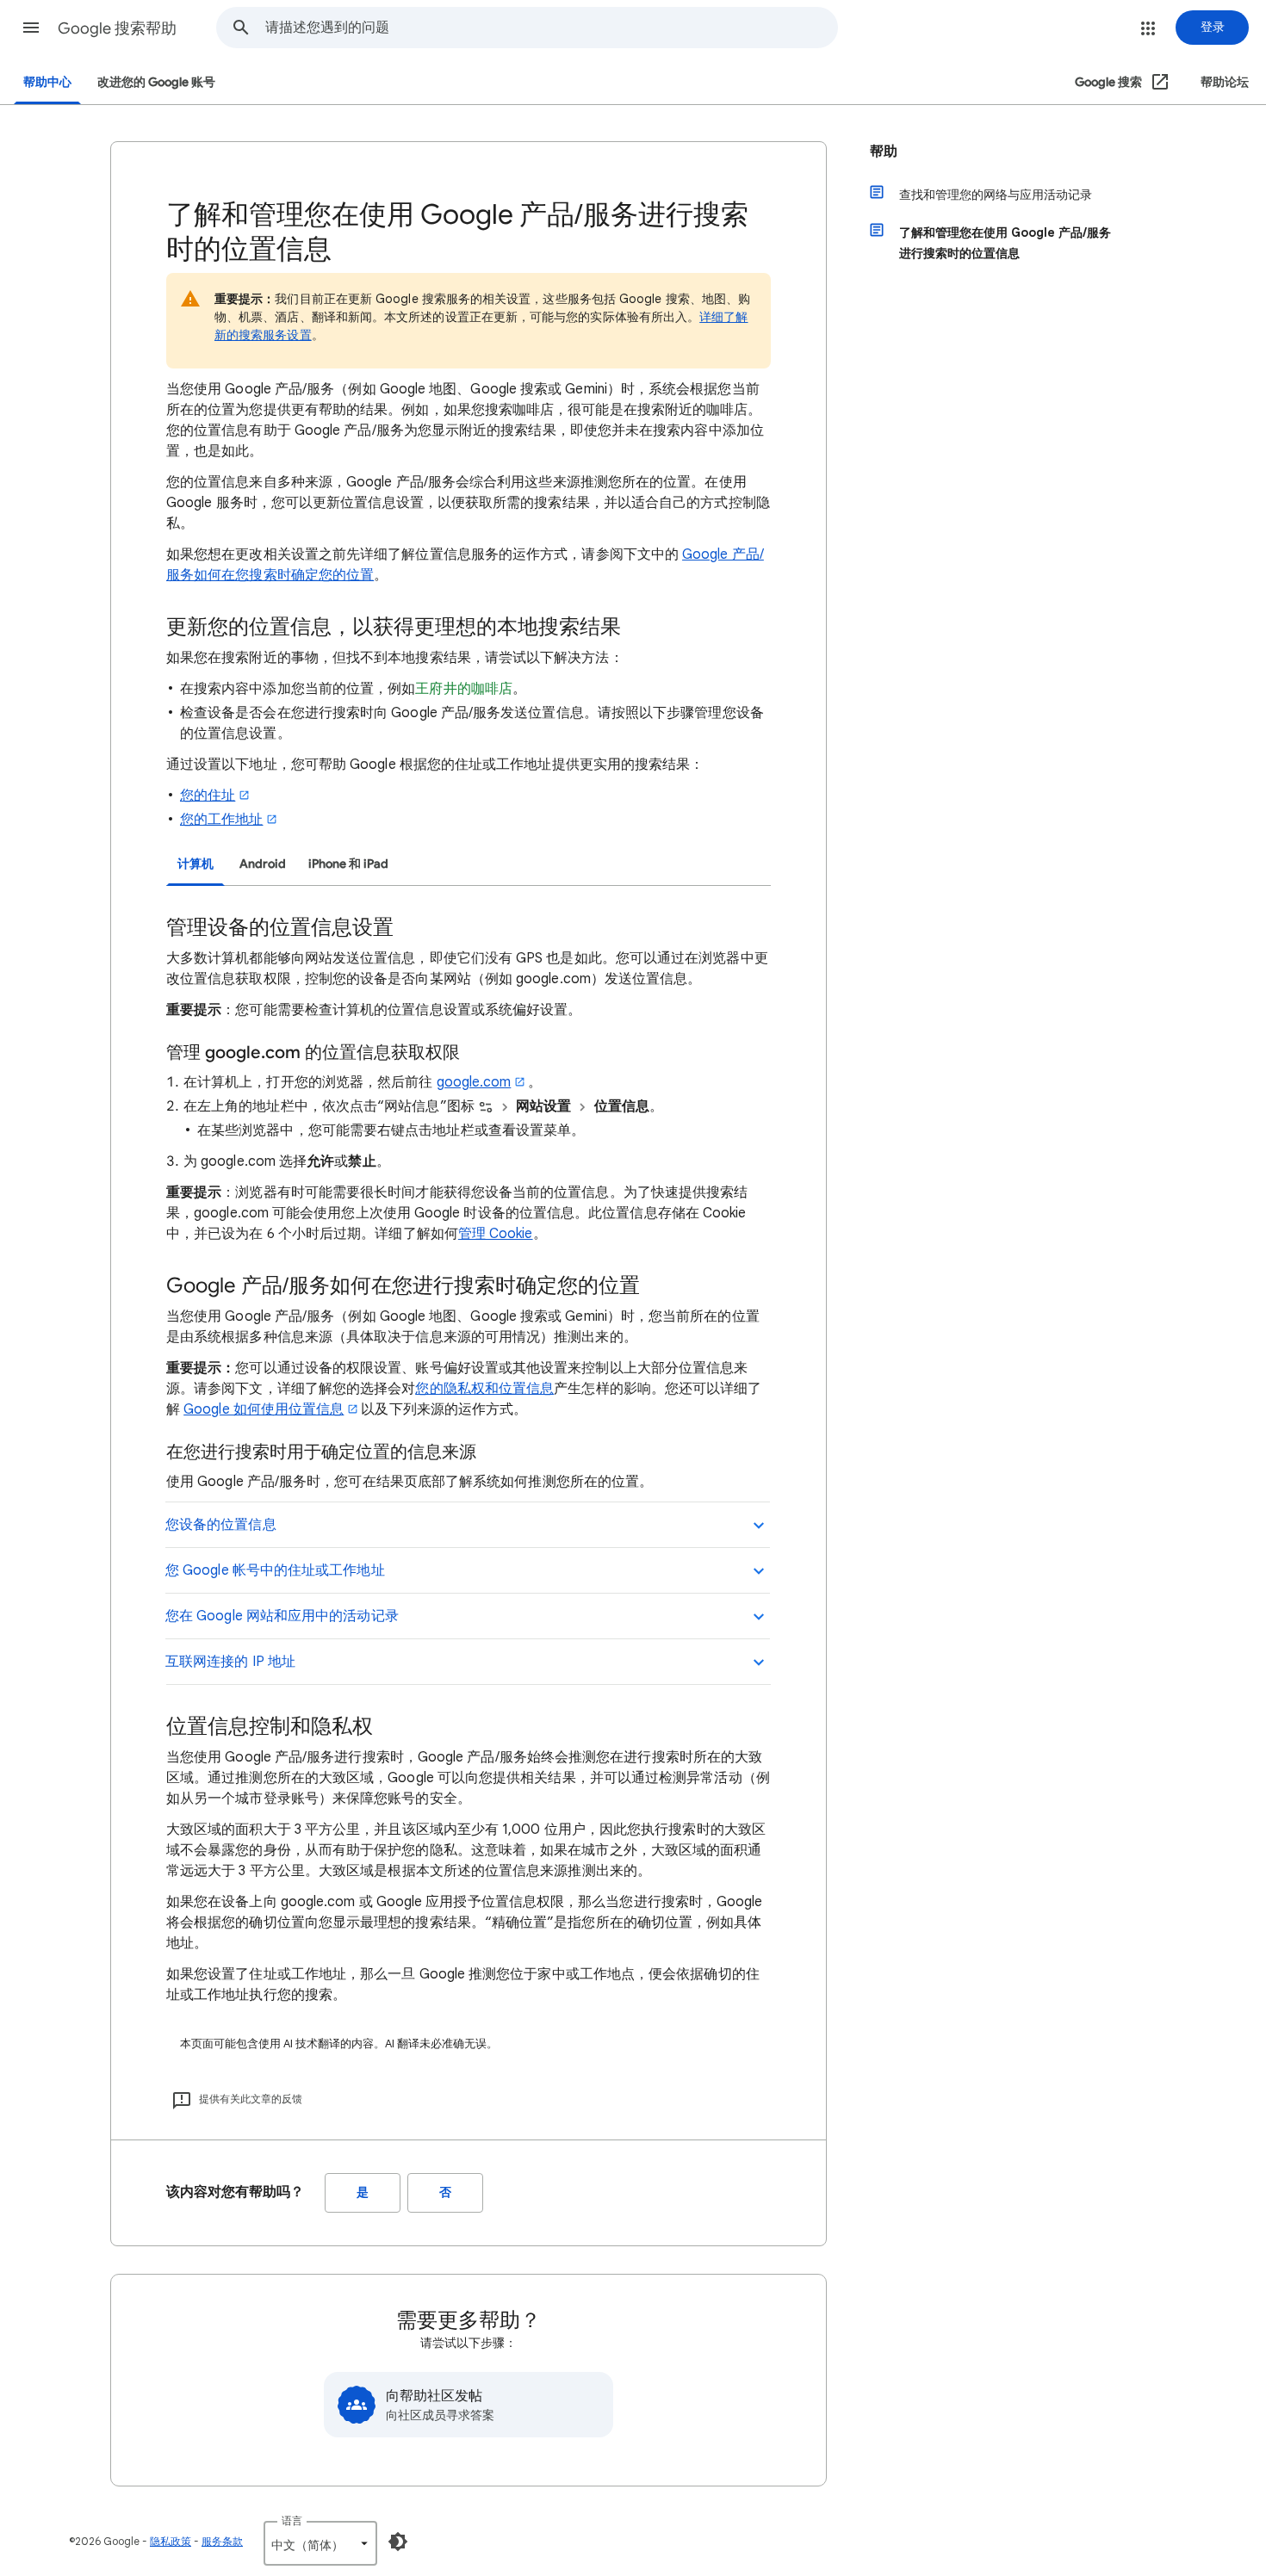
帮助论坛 (1225, 82)
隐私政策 (171, 2541)
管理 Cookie (496, 1234)
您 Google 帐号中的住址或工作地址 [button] (275, 1570)
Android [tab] (263, 864)
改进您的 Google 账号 (156, 82)
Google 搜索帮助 (117, 28)
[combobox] (551, 28)
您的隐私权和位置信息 (484, 1389)
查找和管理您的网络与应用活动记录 (996, 195)
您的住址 (208, 796)
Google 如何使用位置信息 (264, 1409)
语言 (292, 2520)
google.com (474, 1082)
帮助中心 (47, 82)
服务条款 (222, 2541)
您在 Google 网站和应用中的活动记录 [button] (282, 1616)
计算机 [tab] (195, 864)
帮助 (884, 152)
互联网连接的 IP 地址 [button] (230, 1662)
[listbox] (320, 2543)
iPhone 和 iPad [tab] (348, 864)
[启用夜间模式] (398, 2542)
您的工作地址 (221, 820)
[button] (31, 28)
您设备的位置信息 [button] (221, 1525)
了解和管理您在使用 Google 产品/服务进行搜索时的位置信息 (1005, 243)
